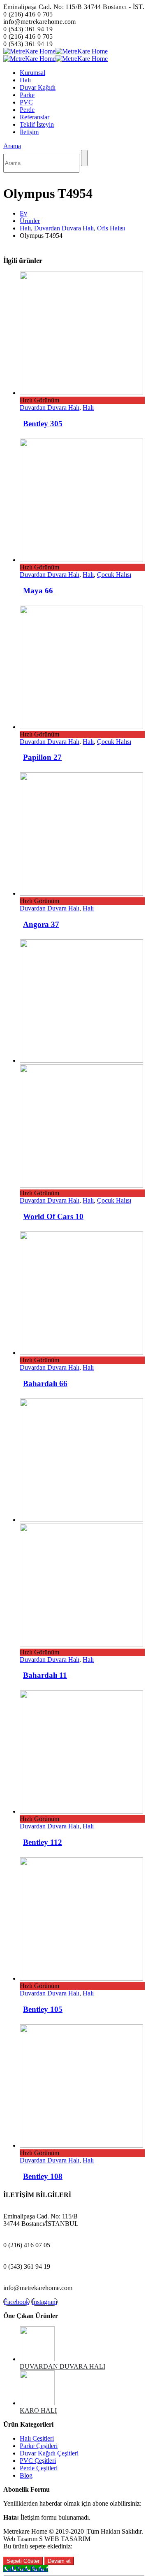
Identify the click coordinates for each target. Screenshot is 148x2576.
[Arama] (84, 158)
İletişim (29, 132)
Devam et (59, 2561)
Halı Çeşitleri (37, 2438)
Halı (25, 80)
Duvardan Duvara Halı (50, 408)
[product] (82, 334)
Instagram (44, 2302)
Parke (27, 95)
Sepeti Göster (23, 2561)
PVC (26, 102)
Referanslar (35, 117)
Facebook (16, 2302)
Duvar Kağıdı (38, 87)
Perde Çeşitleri (39, 2468)
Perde (27, 110)
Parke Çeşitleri (39, 2446)
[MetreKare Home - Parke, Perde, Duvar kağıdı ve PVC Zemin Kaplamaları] (55, 51)
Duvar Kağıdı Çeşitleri (49, 2453)
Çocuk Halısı (114, 575)
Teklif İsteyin (37, 124)
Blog (26, 2475)
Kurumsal (32, 73)
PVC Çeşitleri (38, 2461)
